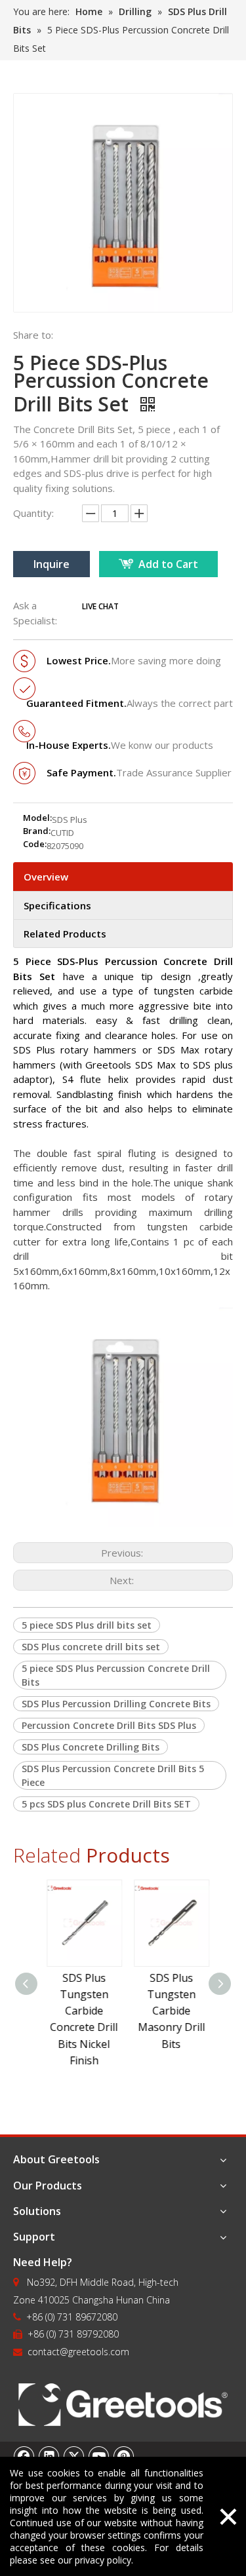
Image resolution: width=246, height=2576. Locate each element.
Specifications (57, 905)
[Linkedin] (49, 2456)
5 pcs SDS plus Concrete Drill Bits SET (106, 1804)
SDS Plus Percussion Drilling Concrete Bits (116, 1704)
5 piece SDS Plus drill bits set (87, 1625)
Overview (46, 877)
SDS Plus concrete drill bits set (91, 1647)
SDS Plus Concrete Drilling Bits (91, 1747)
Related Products (65, 934)
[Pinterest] (124, 2456)
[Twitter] (74, 2456)
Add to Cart (168, 564)
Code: (35, 844)
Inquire (51, 564)
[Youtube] (99, 2456)
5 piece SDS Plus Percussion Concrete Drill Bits (116, 1675)
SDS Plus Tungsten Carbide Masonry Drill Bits (167, 2011)
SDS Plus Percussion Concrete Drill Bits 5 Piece (113, 1775)
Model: (37, 818)
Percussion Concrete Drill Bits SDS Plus (109, 1725)
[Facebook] (24, 2456)
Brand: (37, 831)
